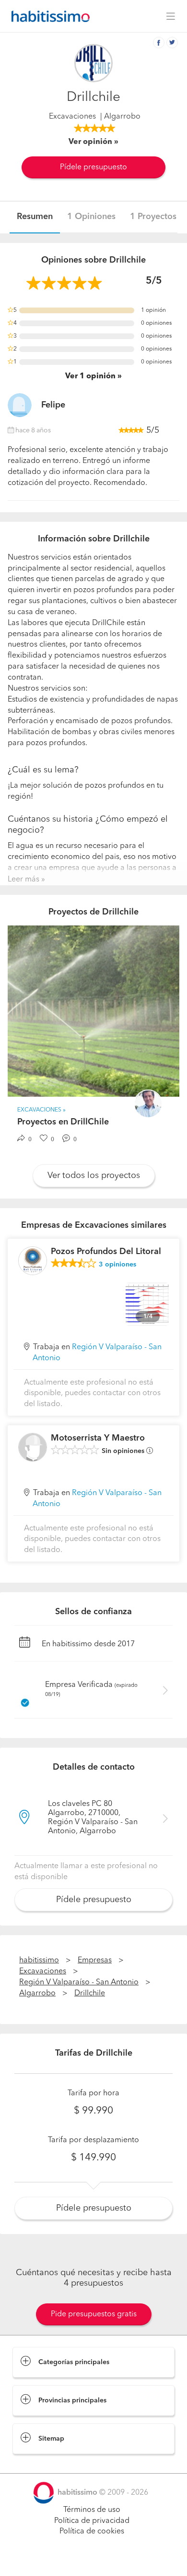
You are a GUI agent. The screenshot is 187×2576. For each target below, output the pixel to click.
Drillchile (90, 1993)
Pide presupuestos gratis (94, 2314)
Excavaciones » (41, 1110)
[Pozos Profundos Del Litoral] (33, 1261)
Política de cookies (92, 2532)
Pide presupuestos (93, 2560)
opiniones (117, 1265)
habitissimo (39, 1960)
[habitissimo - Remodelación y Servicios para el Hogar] (48, 16)
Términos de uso (92, 2510)
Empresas (95, 1960)
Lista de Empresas (44, 2464)
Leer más (23, 880)
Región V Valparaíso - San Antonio (79, 1982)
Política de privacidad (92, 2521)
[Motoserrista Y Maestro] (33, 1447)
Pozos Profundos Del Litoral (106, 1252)
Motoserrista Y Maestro (98, 1438)
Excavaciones (72, 117)
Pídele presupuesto (93, 167)
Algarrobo (37, 1993)
